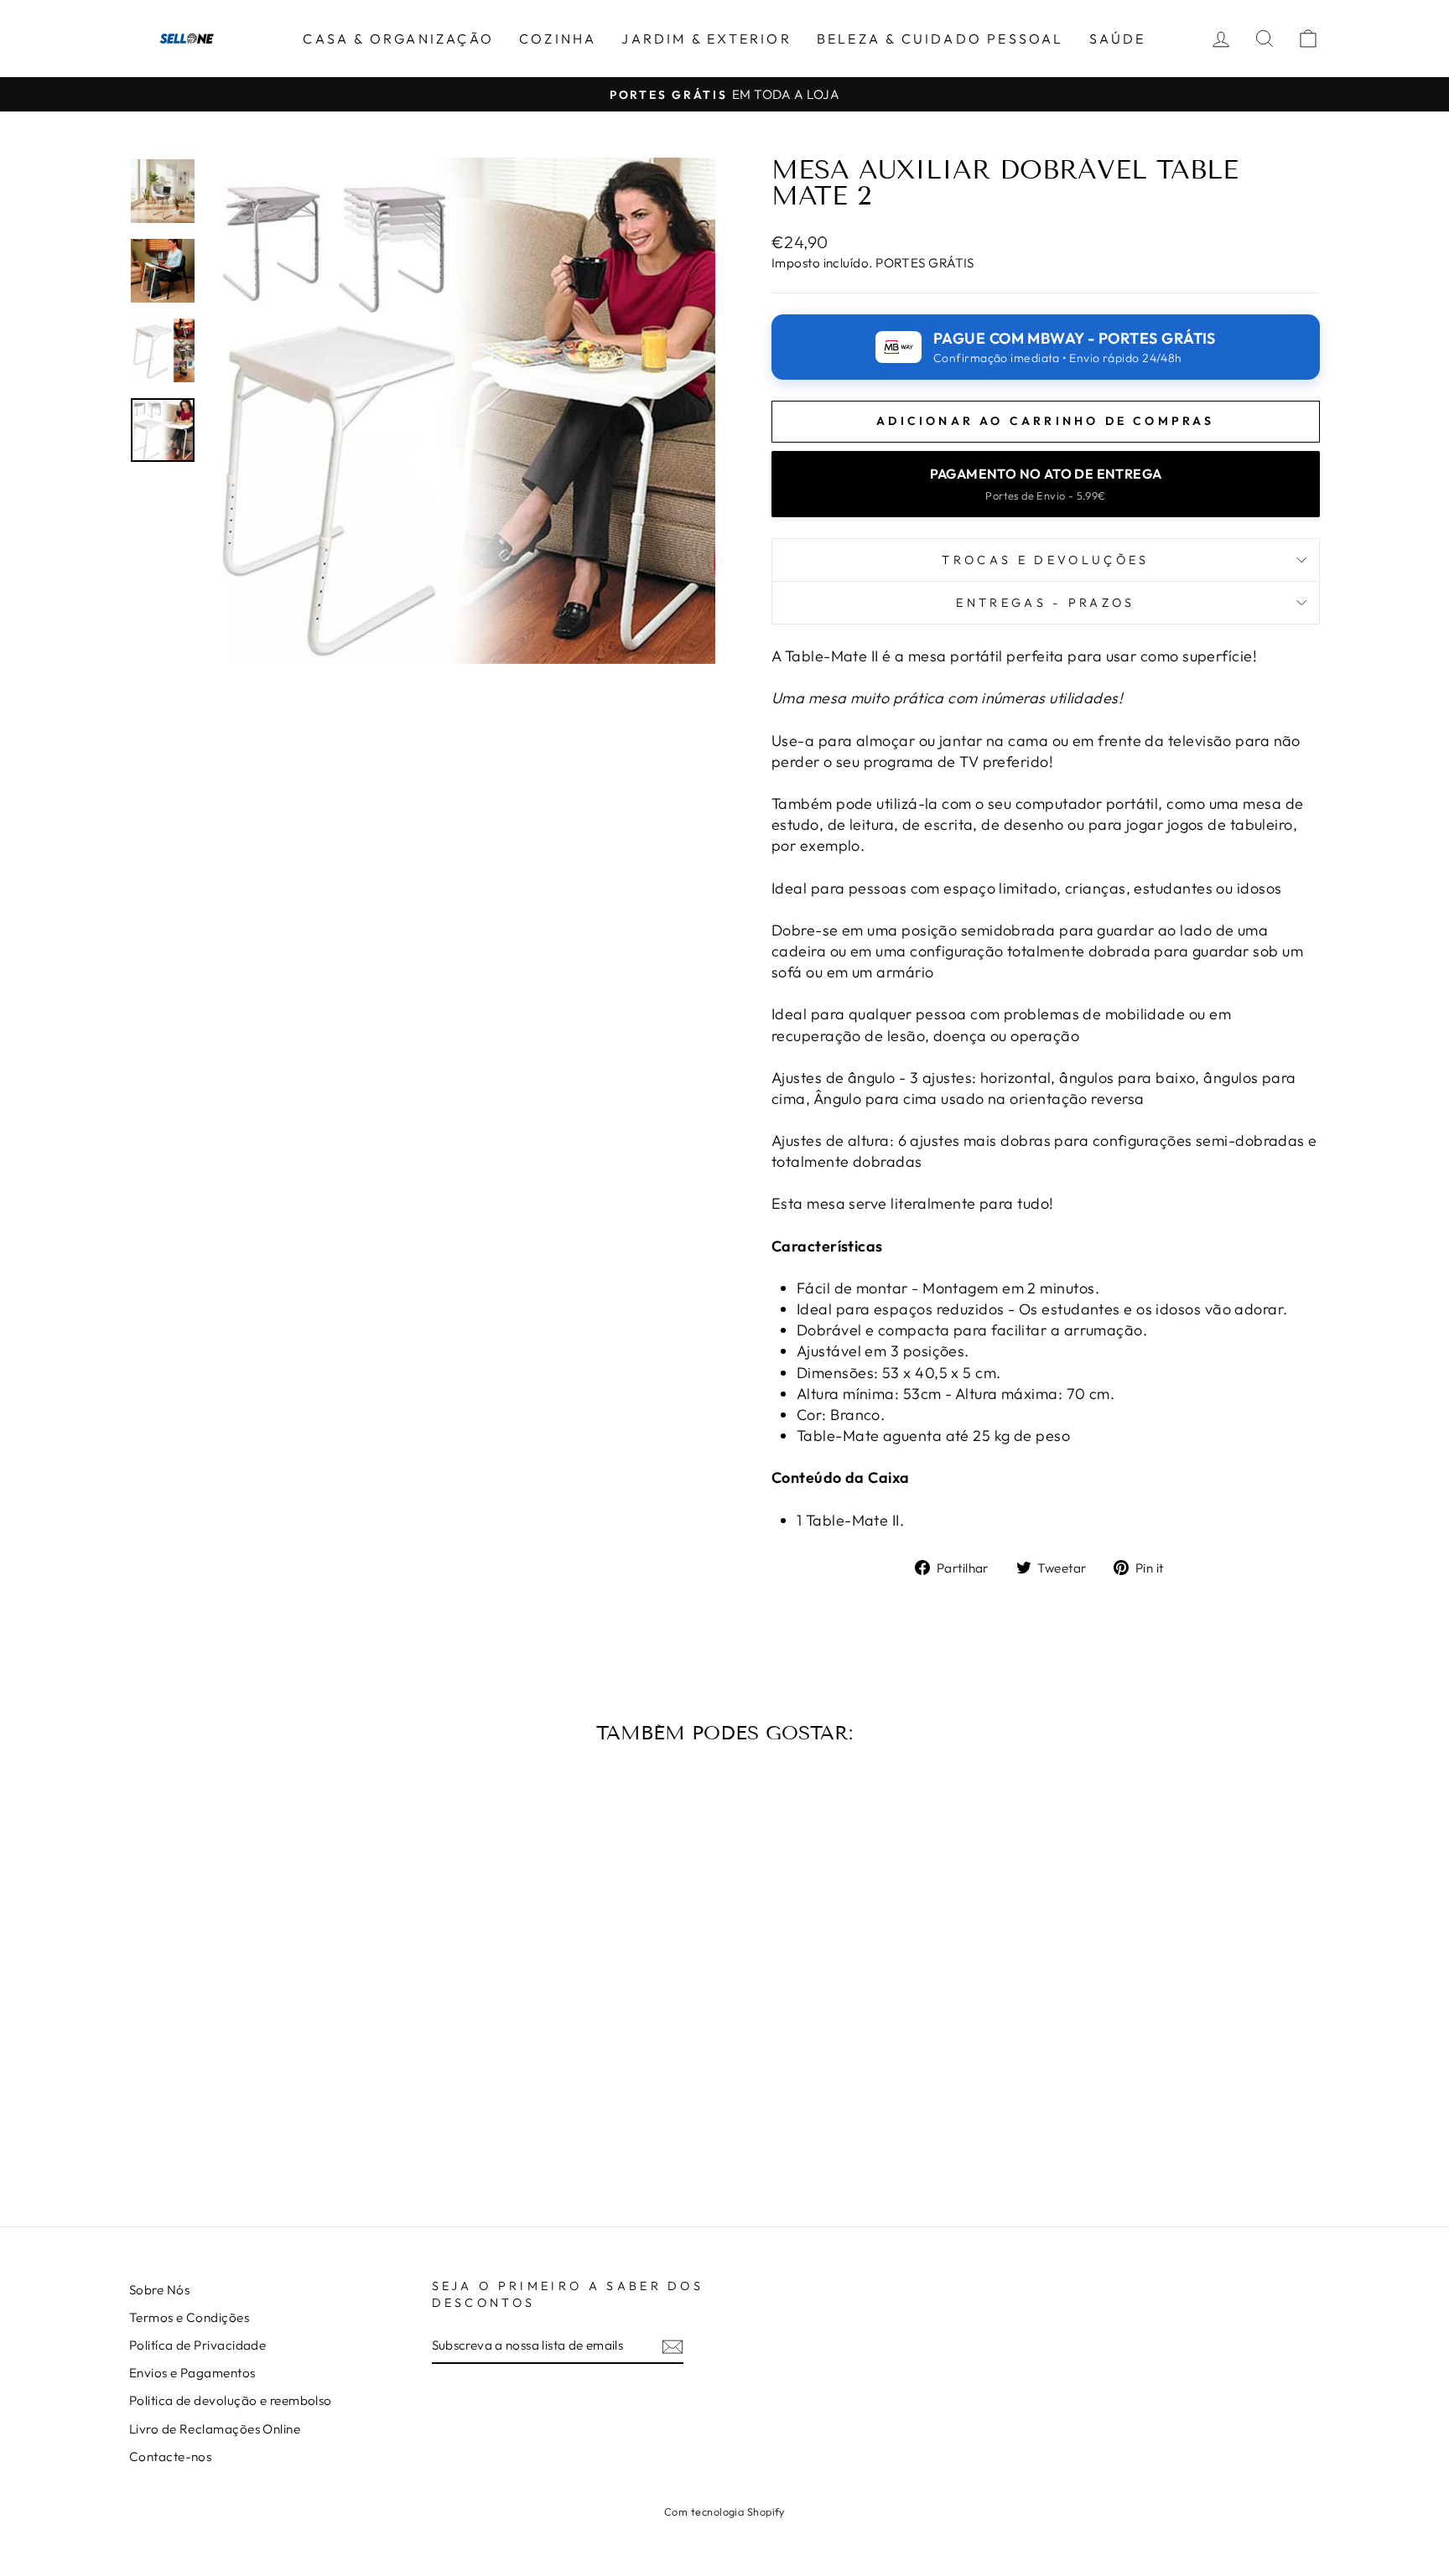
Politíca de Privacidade (197, 2345)
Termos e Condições (189, 2317)
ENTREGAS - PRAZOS (1045, 603)
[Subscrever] (673, 2346)
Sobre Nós (159, 2290)
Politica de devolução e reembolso (231, 2400)
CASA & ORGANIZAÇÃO (398, 39)
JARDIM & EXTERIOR (706, 39)
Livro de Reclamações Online (215, 2429)
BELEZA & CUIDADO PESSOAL (940, 39)
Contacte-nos (170, 2457)
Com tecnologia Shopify (724, 2511)
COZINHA (558, 39)
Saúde (1118, 39)
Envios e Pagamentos (192, 2373)
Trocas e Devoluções (1045, 560)
